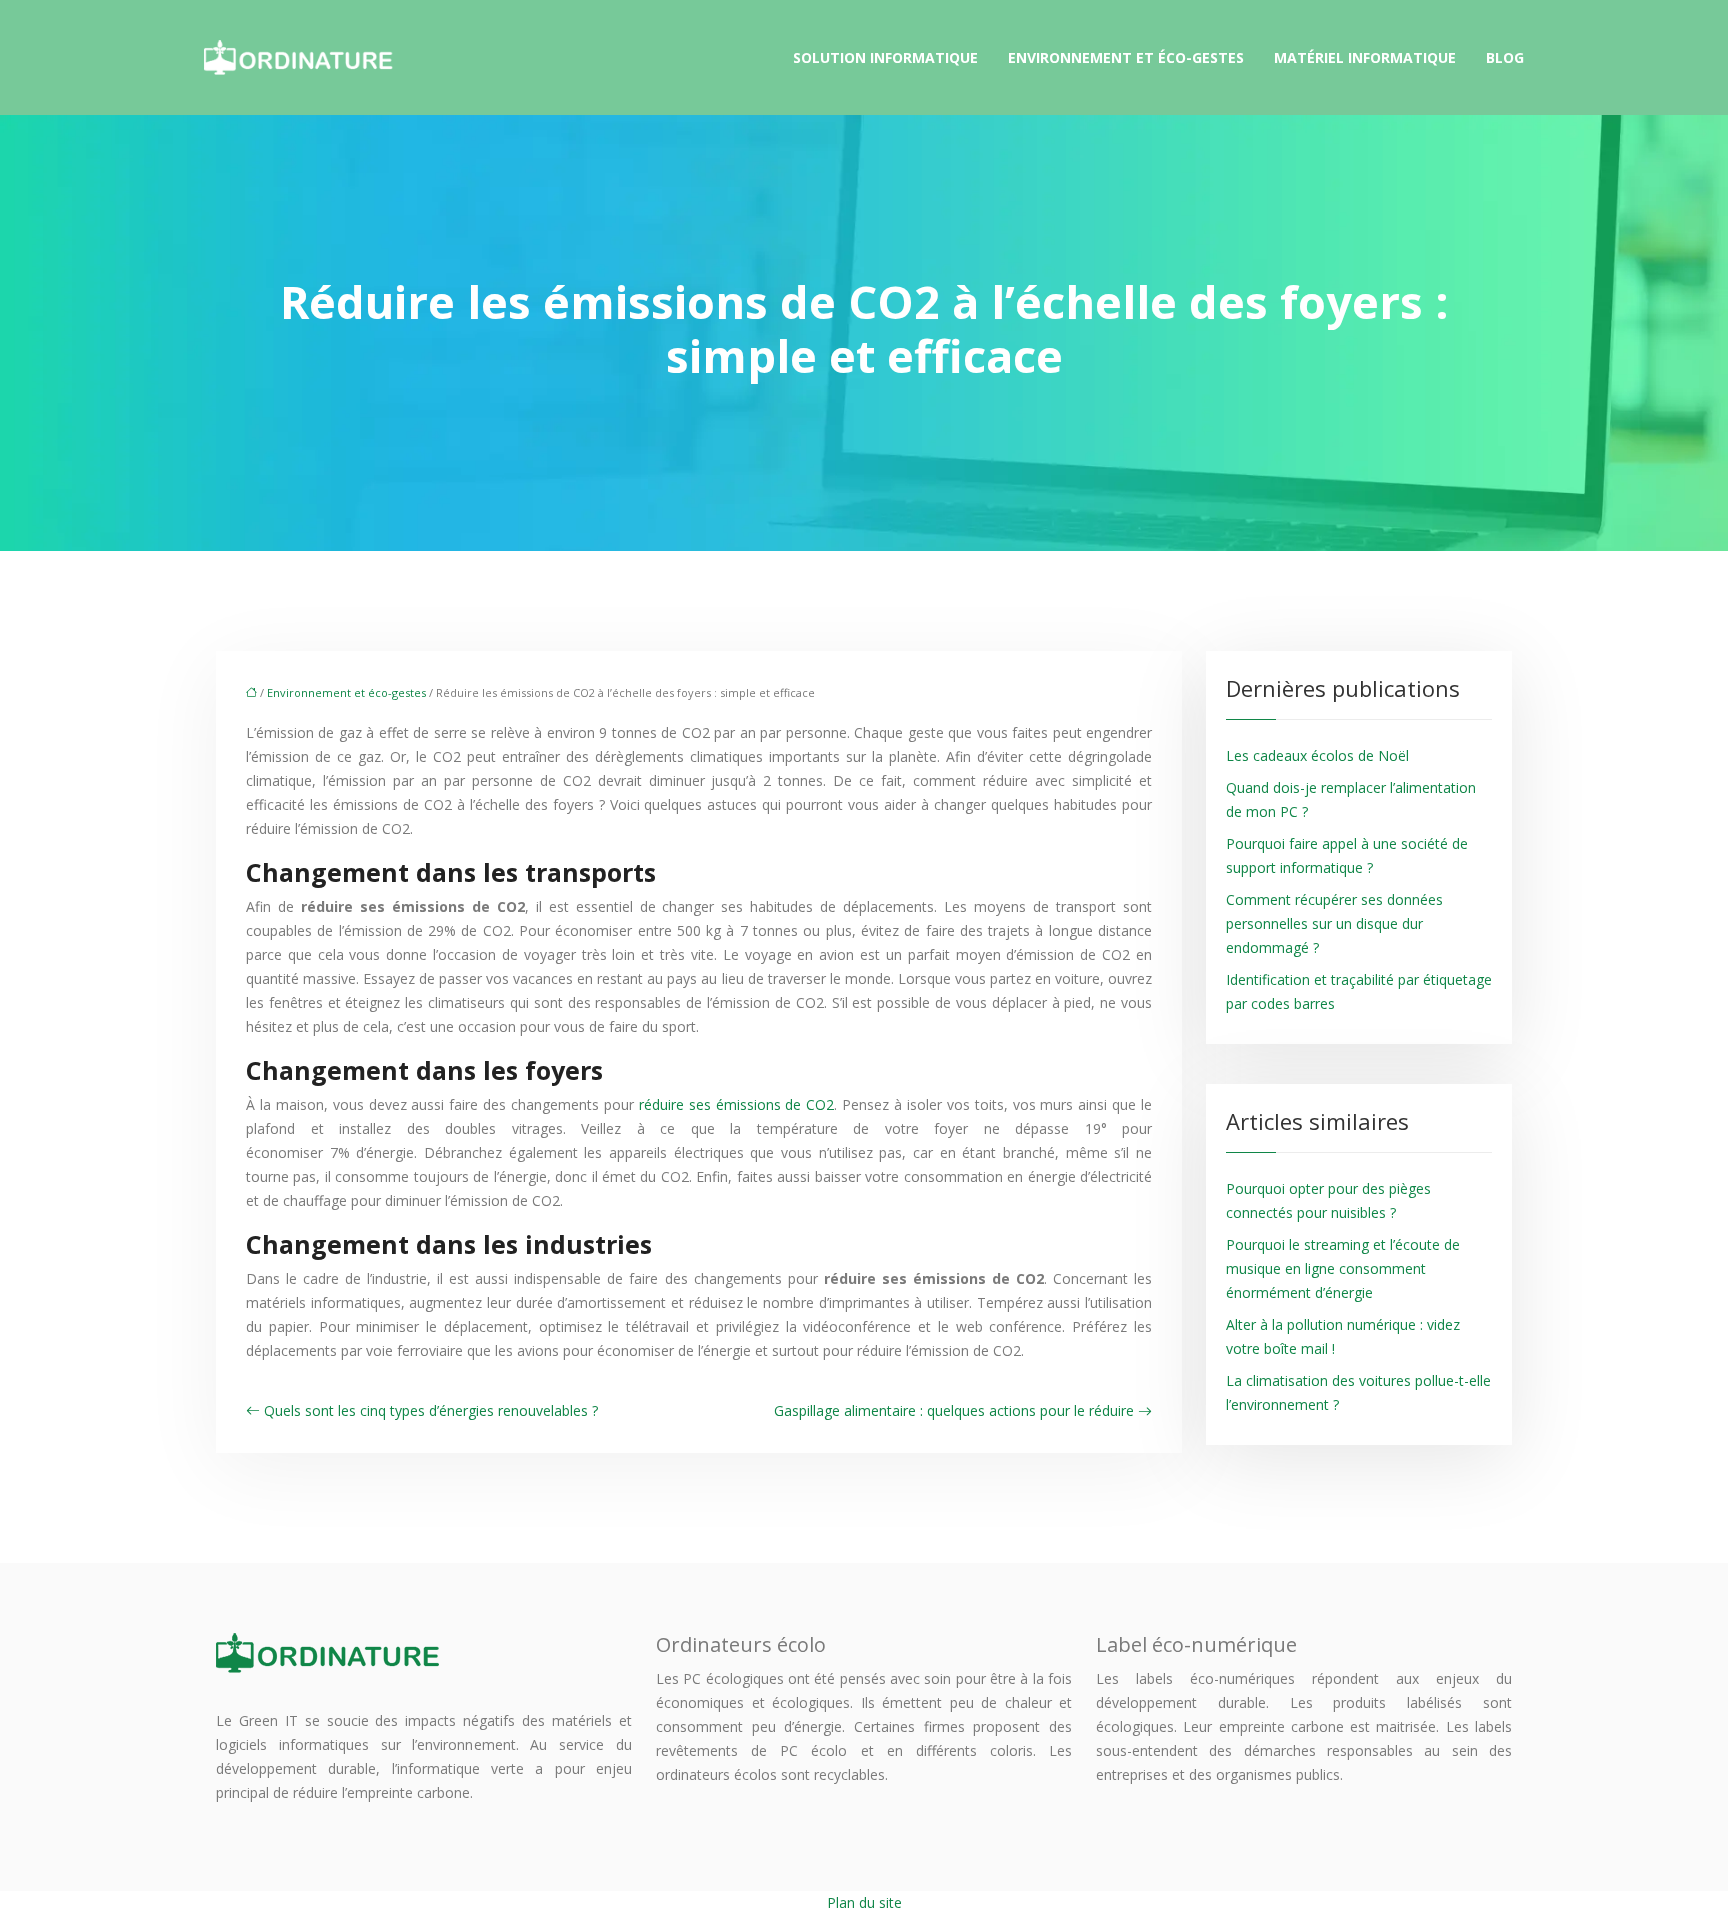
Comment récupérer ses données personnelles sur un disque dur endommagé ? (1334, 923)
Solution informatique (885, 57)
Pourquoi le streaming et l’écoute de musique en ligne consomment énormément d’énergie (1343, 1268)
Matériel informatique (1365, 57)
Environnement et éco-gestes (1126, 57)
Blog (1505, 57)
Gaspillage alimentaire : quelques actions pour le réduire (954, 1410)
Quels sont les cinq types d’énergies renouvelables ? (431, 1410)
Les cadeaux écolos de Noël (1317, 755)
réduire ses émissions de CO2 (737, 1104)
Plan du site (864, 1902)
